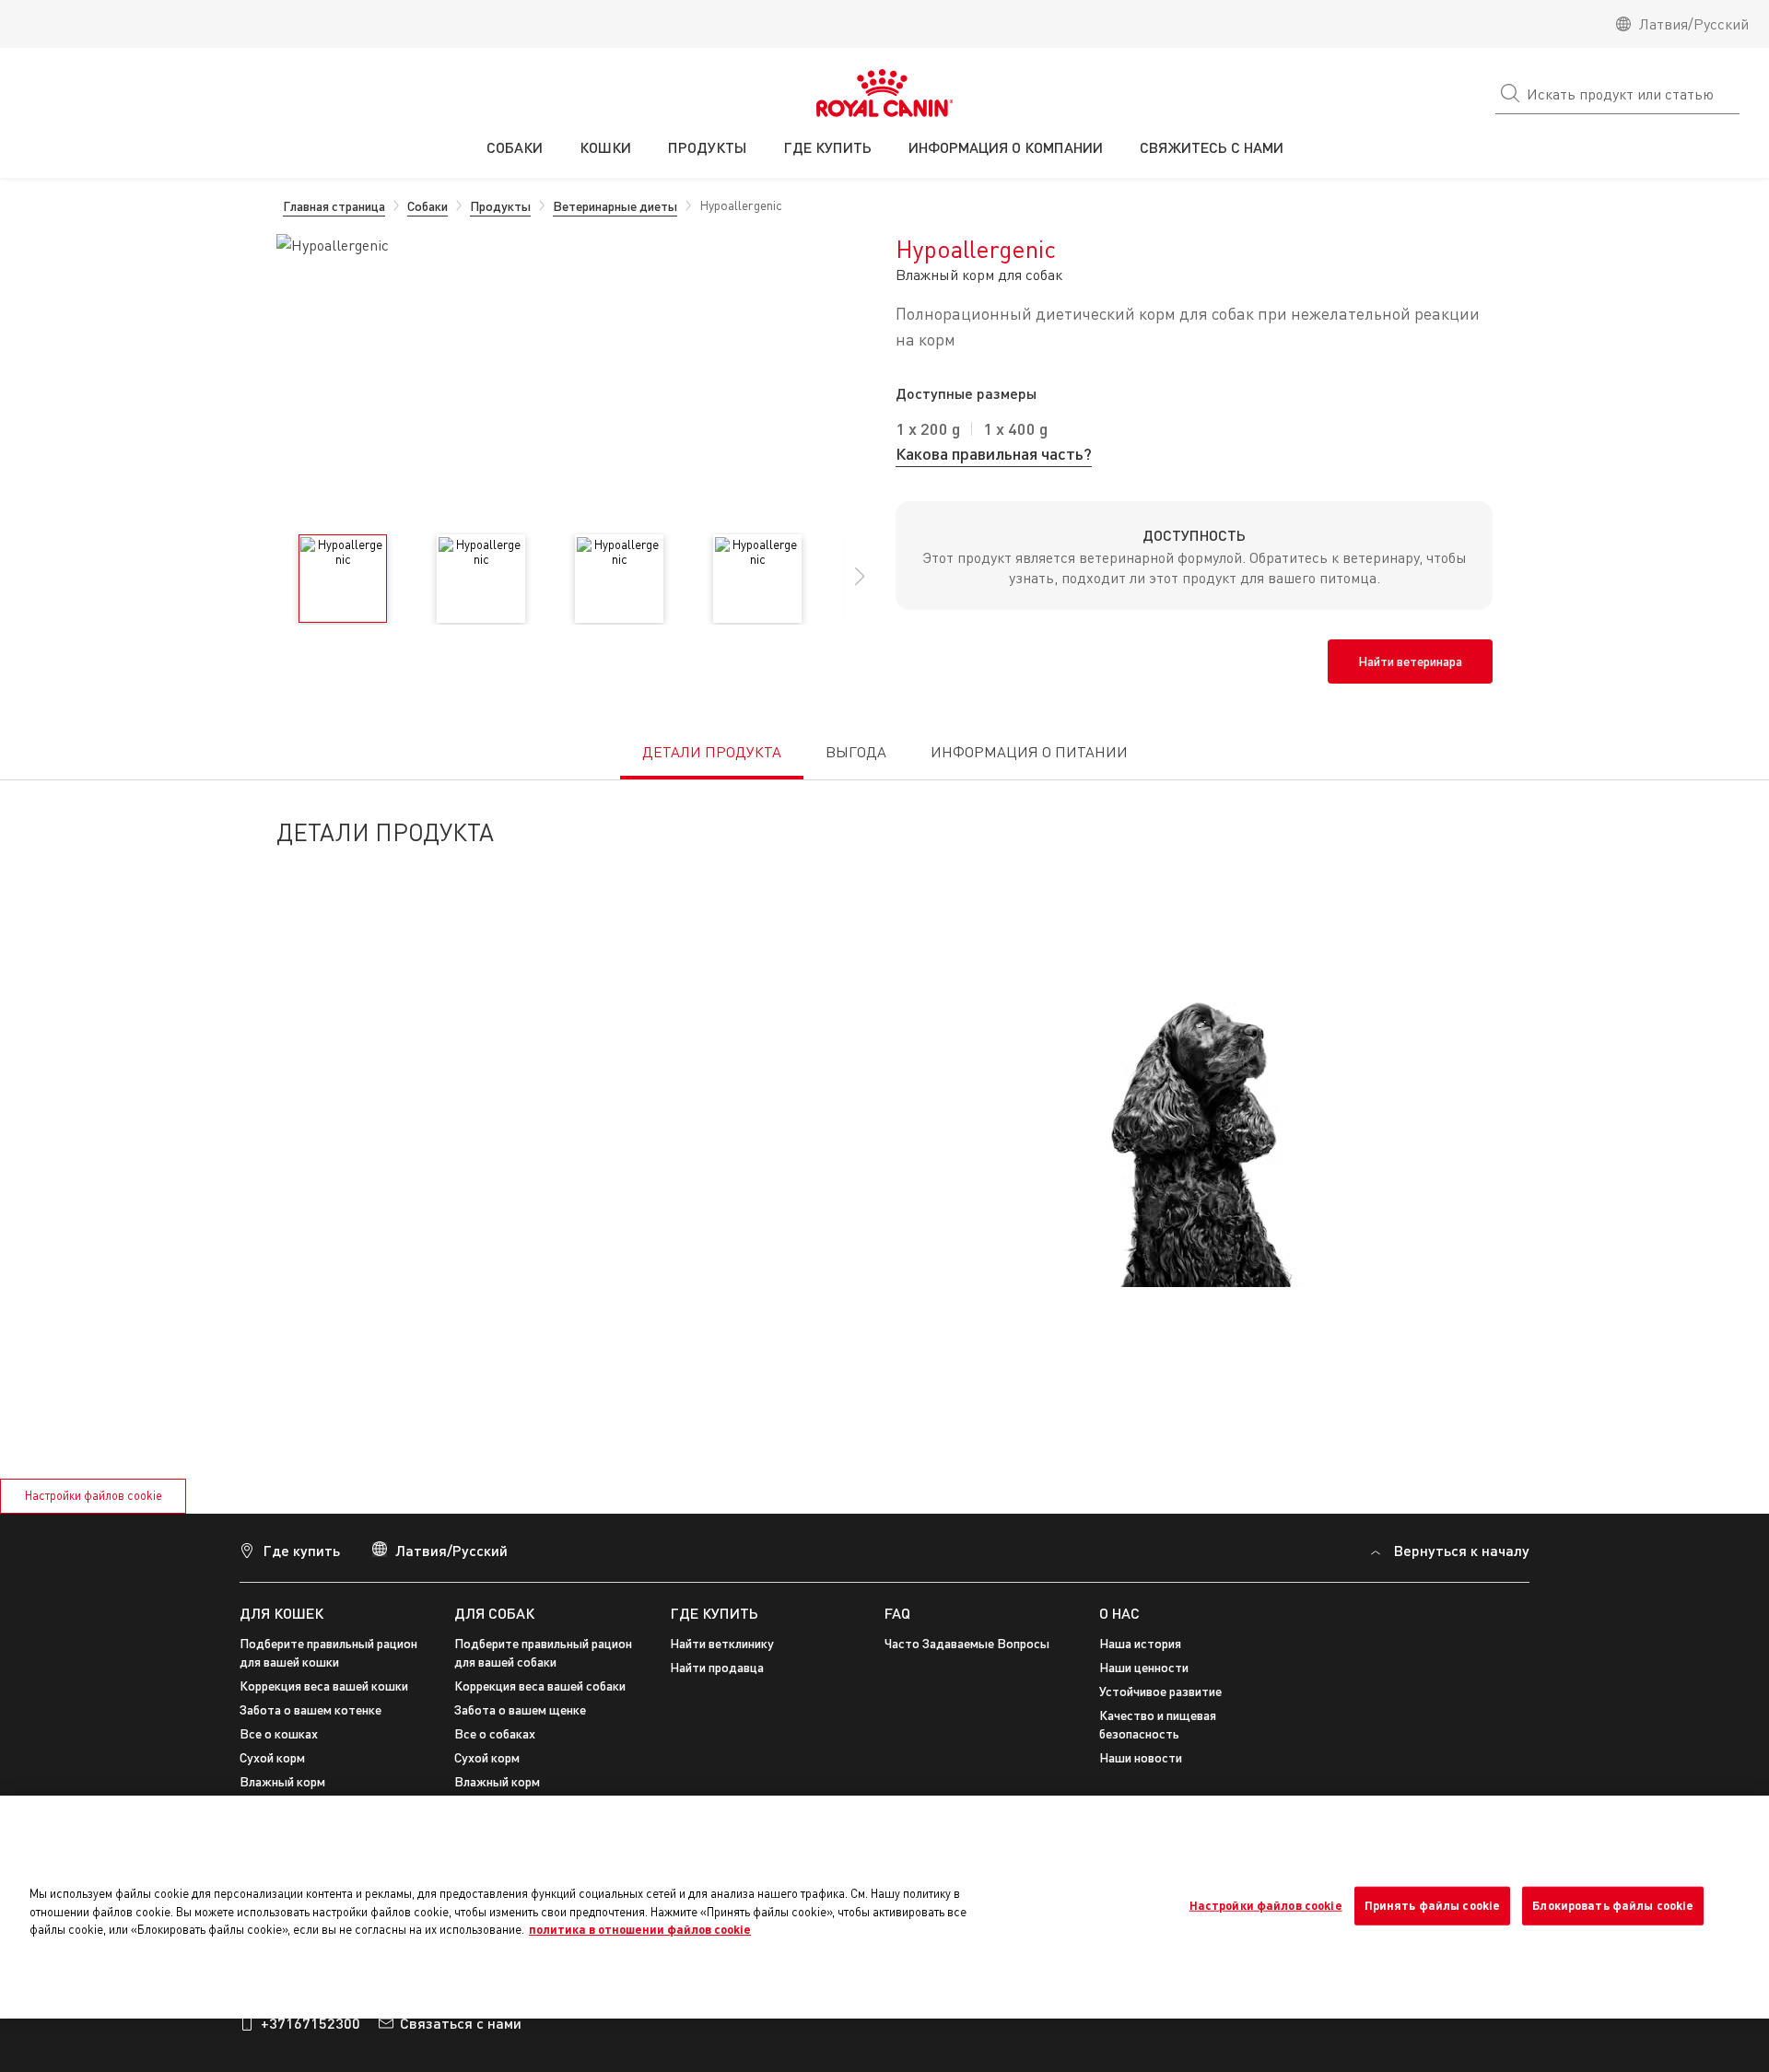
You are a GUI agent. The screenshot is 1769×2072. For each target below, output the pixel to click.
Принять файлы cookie (1433, 1905)
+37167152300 (310, 2023)
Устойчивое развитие (1160, 1691)
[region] (884, 1907)
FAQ (897, 1613)
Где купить (301, 1550)
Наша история (1140, 1643)
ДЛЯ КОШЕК (281, 1613)
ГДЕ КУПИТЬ (714, 1613)
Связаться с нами (461, 2023)
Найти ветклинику (722, 1643)
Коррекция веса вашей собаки (540, 1686)
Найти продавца (717, 1667)
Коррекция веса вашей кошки (324, 1686)
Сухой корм (272, 1757)
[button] (860, 586)
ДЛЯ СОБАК (494, 1613)
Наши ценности (1144, 1667)
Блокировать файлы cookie (1613, 1905)
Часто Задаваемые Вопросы (967, 1643)
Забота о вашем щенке (520, 1709)
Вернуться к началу (1462, 1550)
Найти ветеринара (1410, 661)
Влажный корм (282, 1781)
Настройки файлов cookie (94, 1495)
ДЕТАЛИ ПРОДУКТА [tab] (712, 752)
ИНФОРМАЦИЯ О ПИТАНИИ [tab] (1029, 752)
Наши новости (1141, 1757)
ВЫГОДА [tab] (856, 752)
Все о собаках (495, 1733)
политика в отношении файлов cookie (640, 1929)
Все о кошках (279, 1733)
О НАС (1119, 1613)
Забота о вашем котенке (310, 1709)
